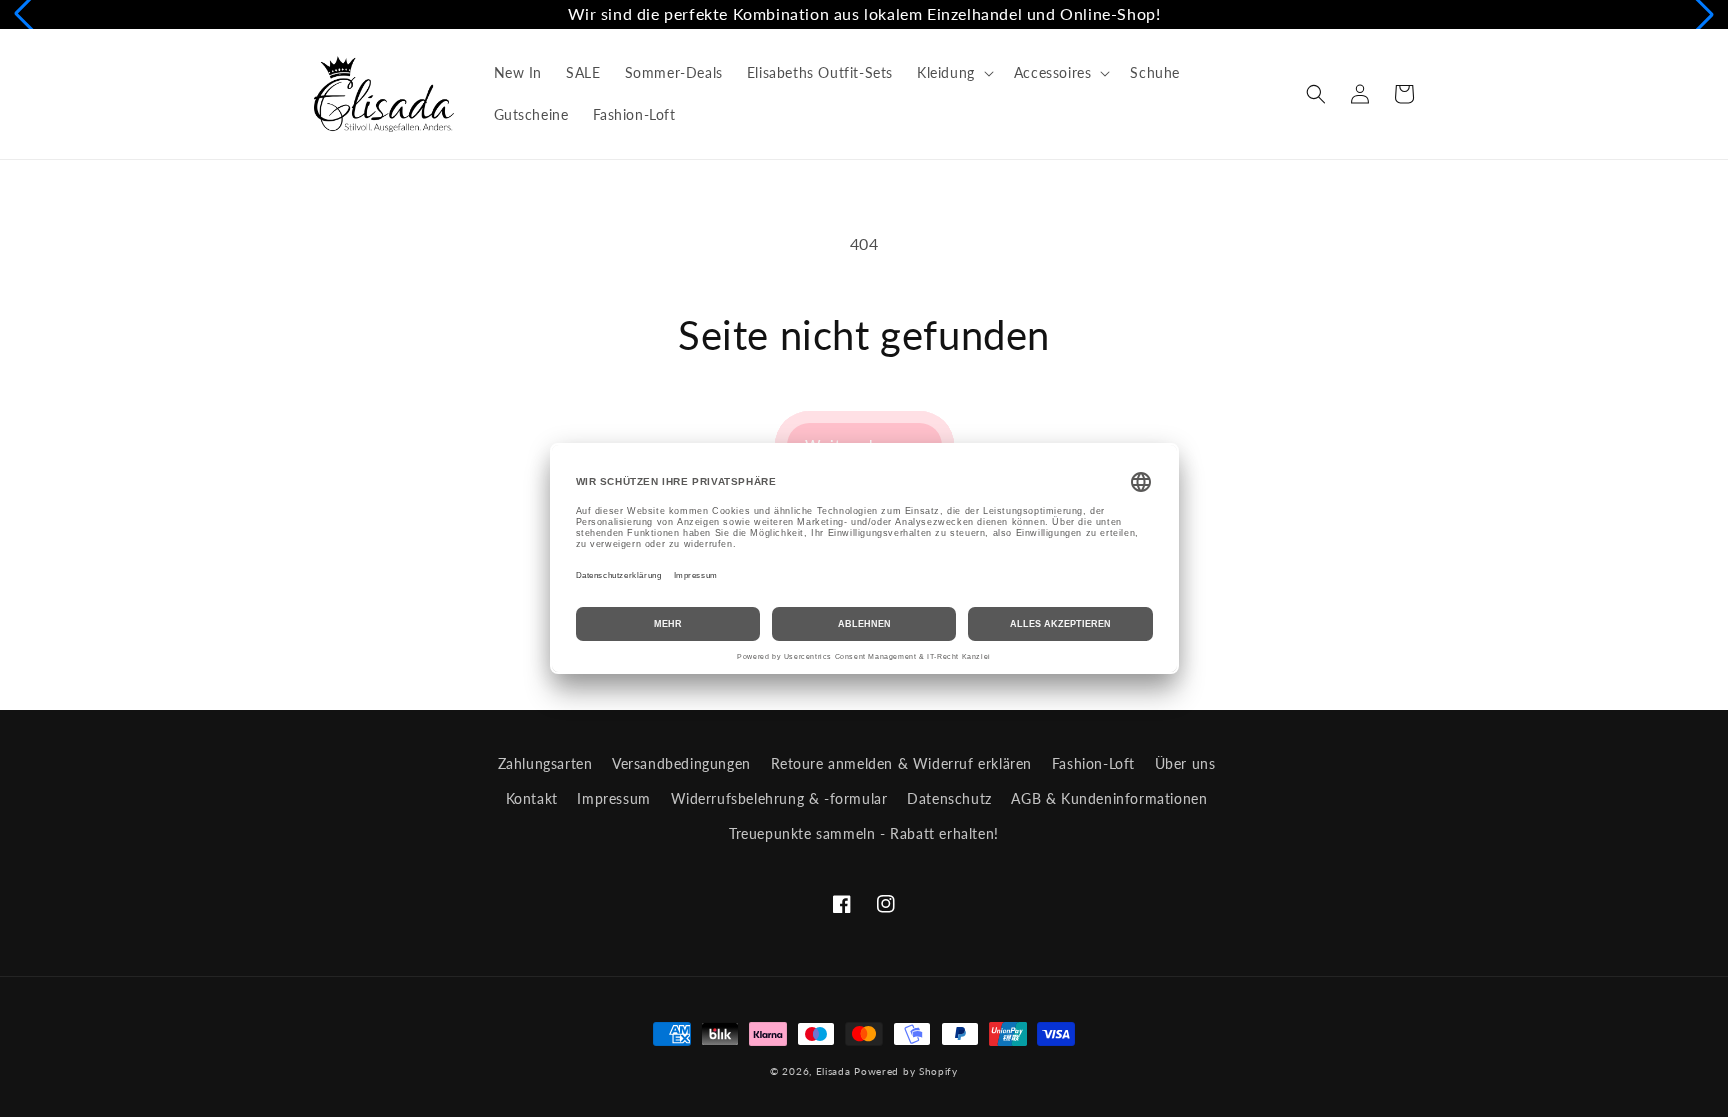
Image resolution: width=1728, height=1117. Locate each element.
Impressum (613, 798)
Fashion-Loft (1093, 763)
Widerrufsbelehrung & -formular (779, 798)
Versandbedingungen (681, 763)
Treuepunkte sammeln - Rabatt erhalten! (864, 833)
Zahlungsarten (545, 763)
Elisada (835, 1071)
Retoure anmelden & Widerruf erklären (902, 763)
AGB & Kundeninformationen (1109, 798)
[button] (953, 73)
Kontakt (532, 798)
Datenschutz (949, 798)
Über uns (1185, 763)
